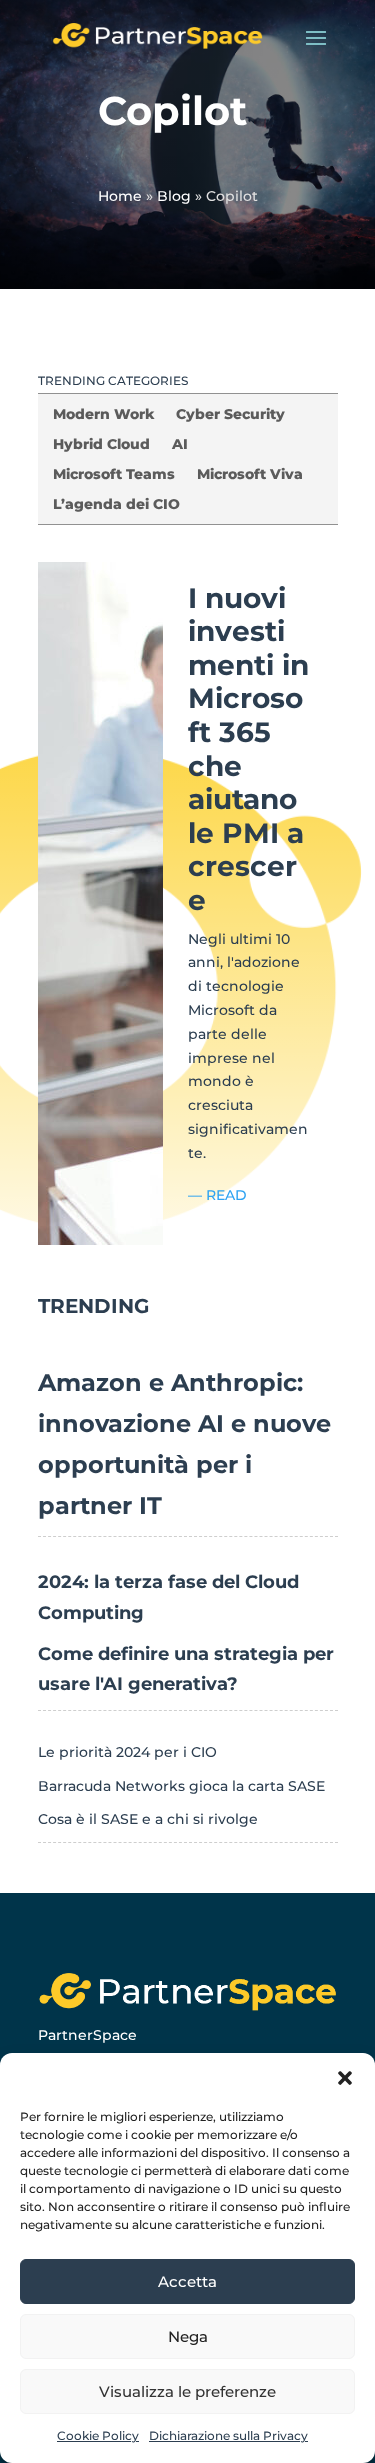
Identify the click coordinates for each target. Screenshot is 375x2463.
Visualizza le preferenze (187, 2391)
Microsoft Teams (114, 475)
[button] (345, 2078)
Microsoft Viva (250, 475)
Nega (188, 2336)
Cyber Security (230, 415)
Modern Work (103, 415)
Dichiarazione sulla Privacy (228, 2435)
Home (120, 196)
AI (180, 445)
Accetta (187, 2281)
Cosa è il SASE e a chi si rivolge (148, 1819)
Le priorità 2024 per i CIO (127, 1752)
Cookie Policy (98, 2435)
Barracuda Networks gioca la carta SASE (181, 1786)
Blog (174, 196)
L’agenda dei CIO (116, 505)
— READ (217, 1195)
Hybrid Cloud (101, 445)
